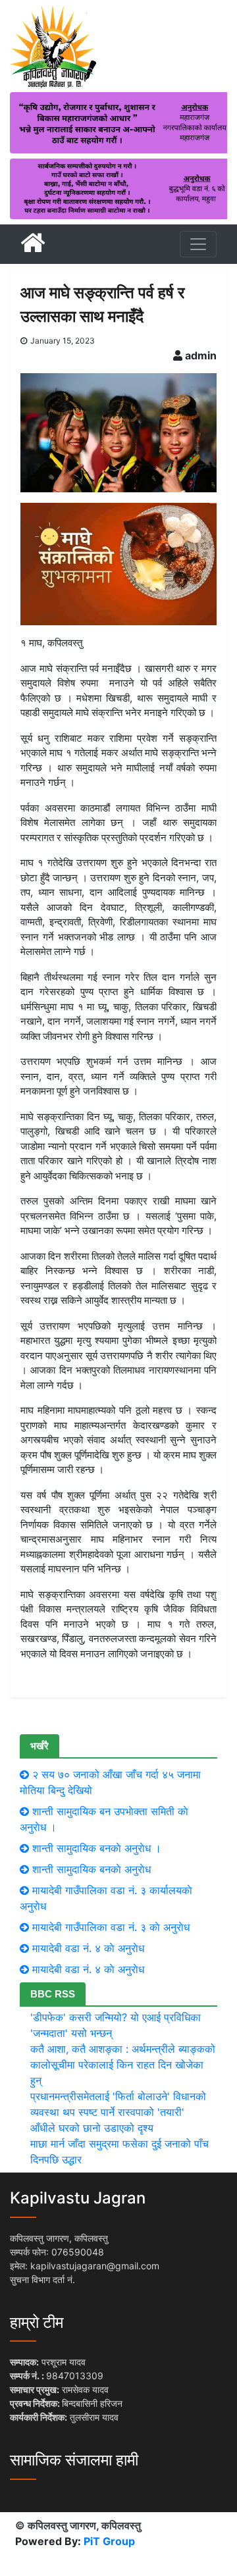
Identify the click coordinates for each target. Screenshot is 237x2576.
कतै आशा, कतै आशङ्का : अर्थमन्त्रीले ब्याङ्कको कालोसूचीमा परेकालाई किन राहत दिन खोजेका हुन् (123, 2065)
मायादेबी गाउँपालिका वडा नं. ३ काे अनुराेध (111, 1927)
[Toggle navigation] (198, 244)
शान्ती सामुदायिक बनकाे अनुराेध (92, 1869)
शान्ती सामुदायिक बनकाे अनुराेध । (97, 1848)
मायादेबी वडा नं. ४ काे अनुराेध (88, 1948)
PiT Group (109, 2541)
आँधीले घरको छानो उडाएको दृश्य (92, 2128)
